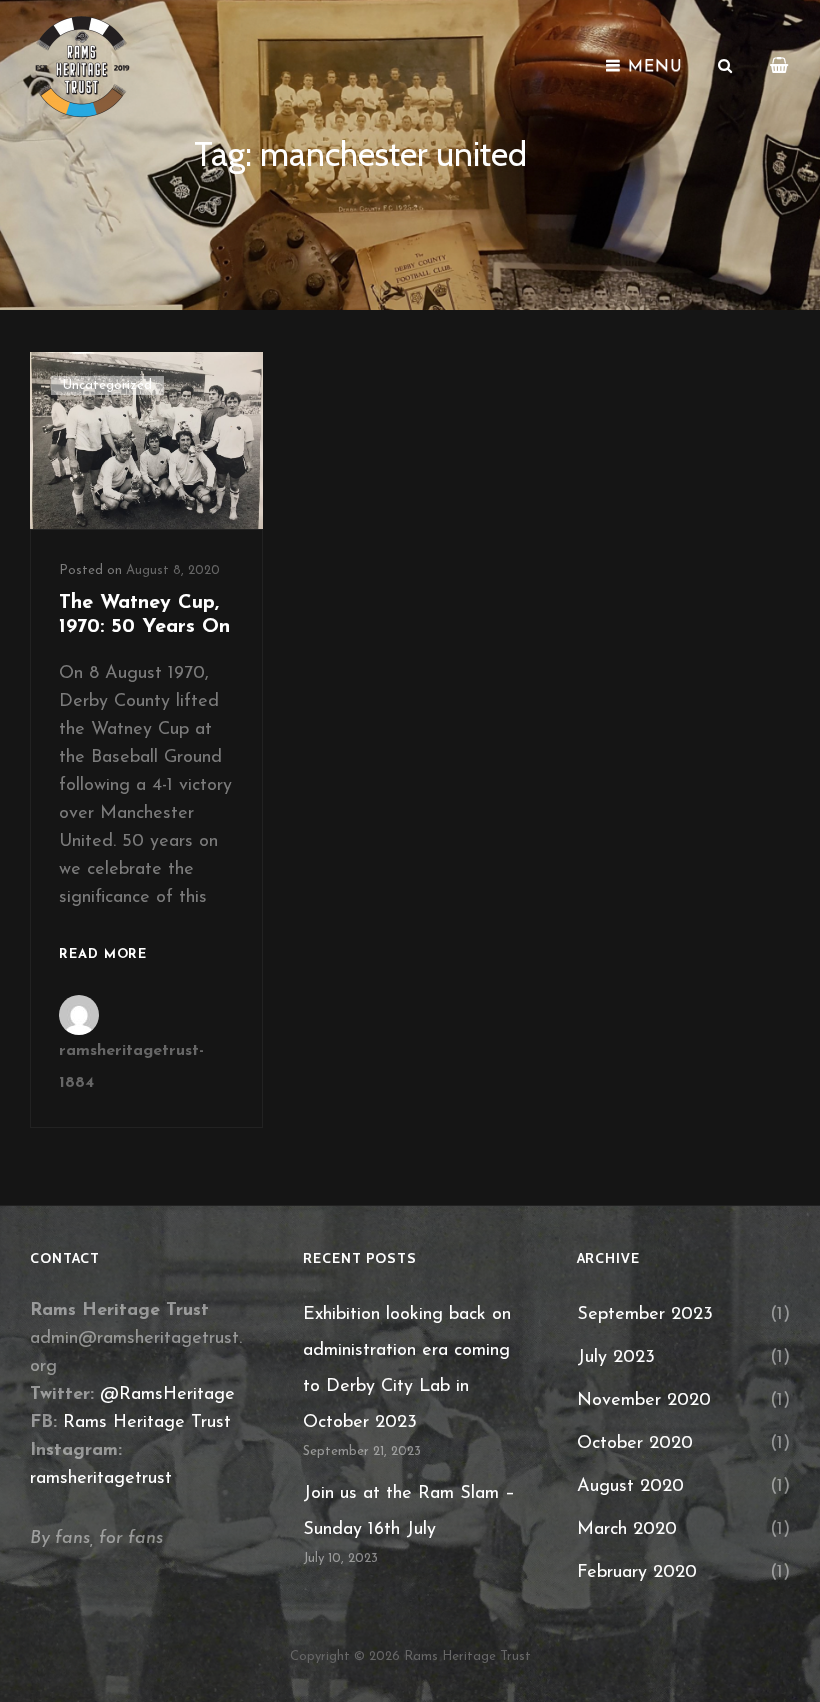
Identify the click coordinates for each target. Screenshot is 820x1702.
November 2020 (644, 1401)
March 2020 (627, 1530)
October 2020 (635, 1444)
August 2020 (630, 1487)
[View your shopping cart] (780, 67)
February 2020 (637, 1573)
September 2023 (645, 1315)
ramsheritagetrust (101, 1479)
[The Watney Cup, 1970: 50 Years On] (146, 440)
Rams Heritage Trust (147, 1423)
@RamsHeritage (167, 1395)
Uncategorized (107, 385)
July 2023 (616, 1358)
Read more (103, 957)
